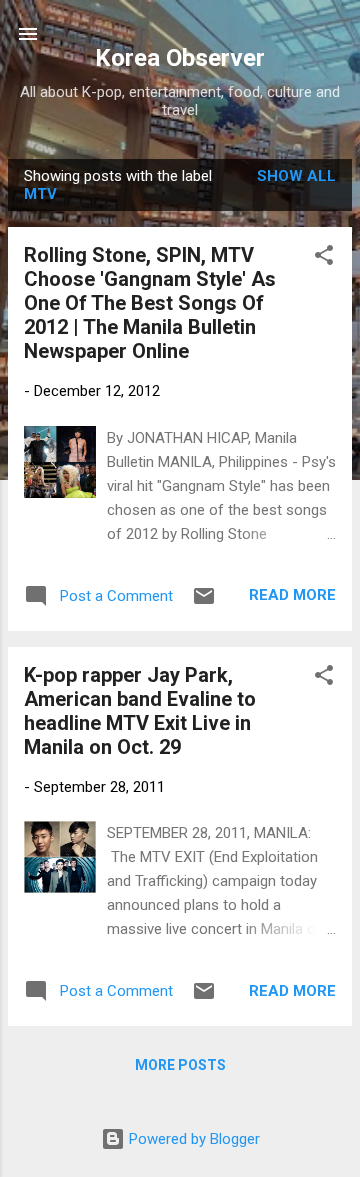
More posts (180, 1065)
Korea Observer (180, 58)
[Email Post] (204, 603)
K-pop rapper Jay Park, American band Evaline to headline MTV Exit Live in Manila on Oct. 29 (140, 711)
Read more (292, 595)
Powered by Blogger (192, 1139)
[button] (324, 258)
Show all (296, 176)
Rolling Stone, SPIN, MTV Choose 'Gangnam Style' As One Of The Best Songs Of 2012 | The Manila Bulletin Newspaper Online (150, 303)
